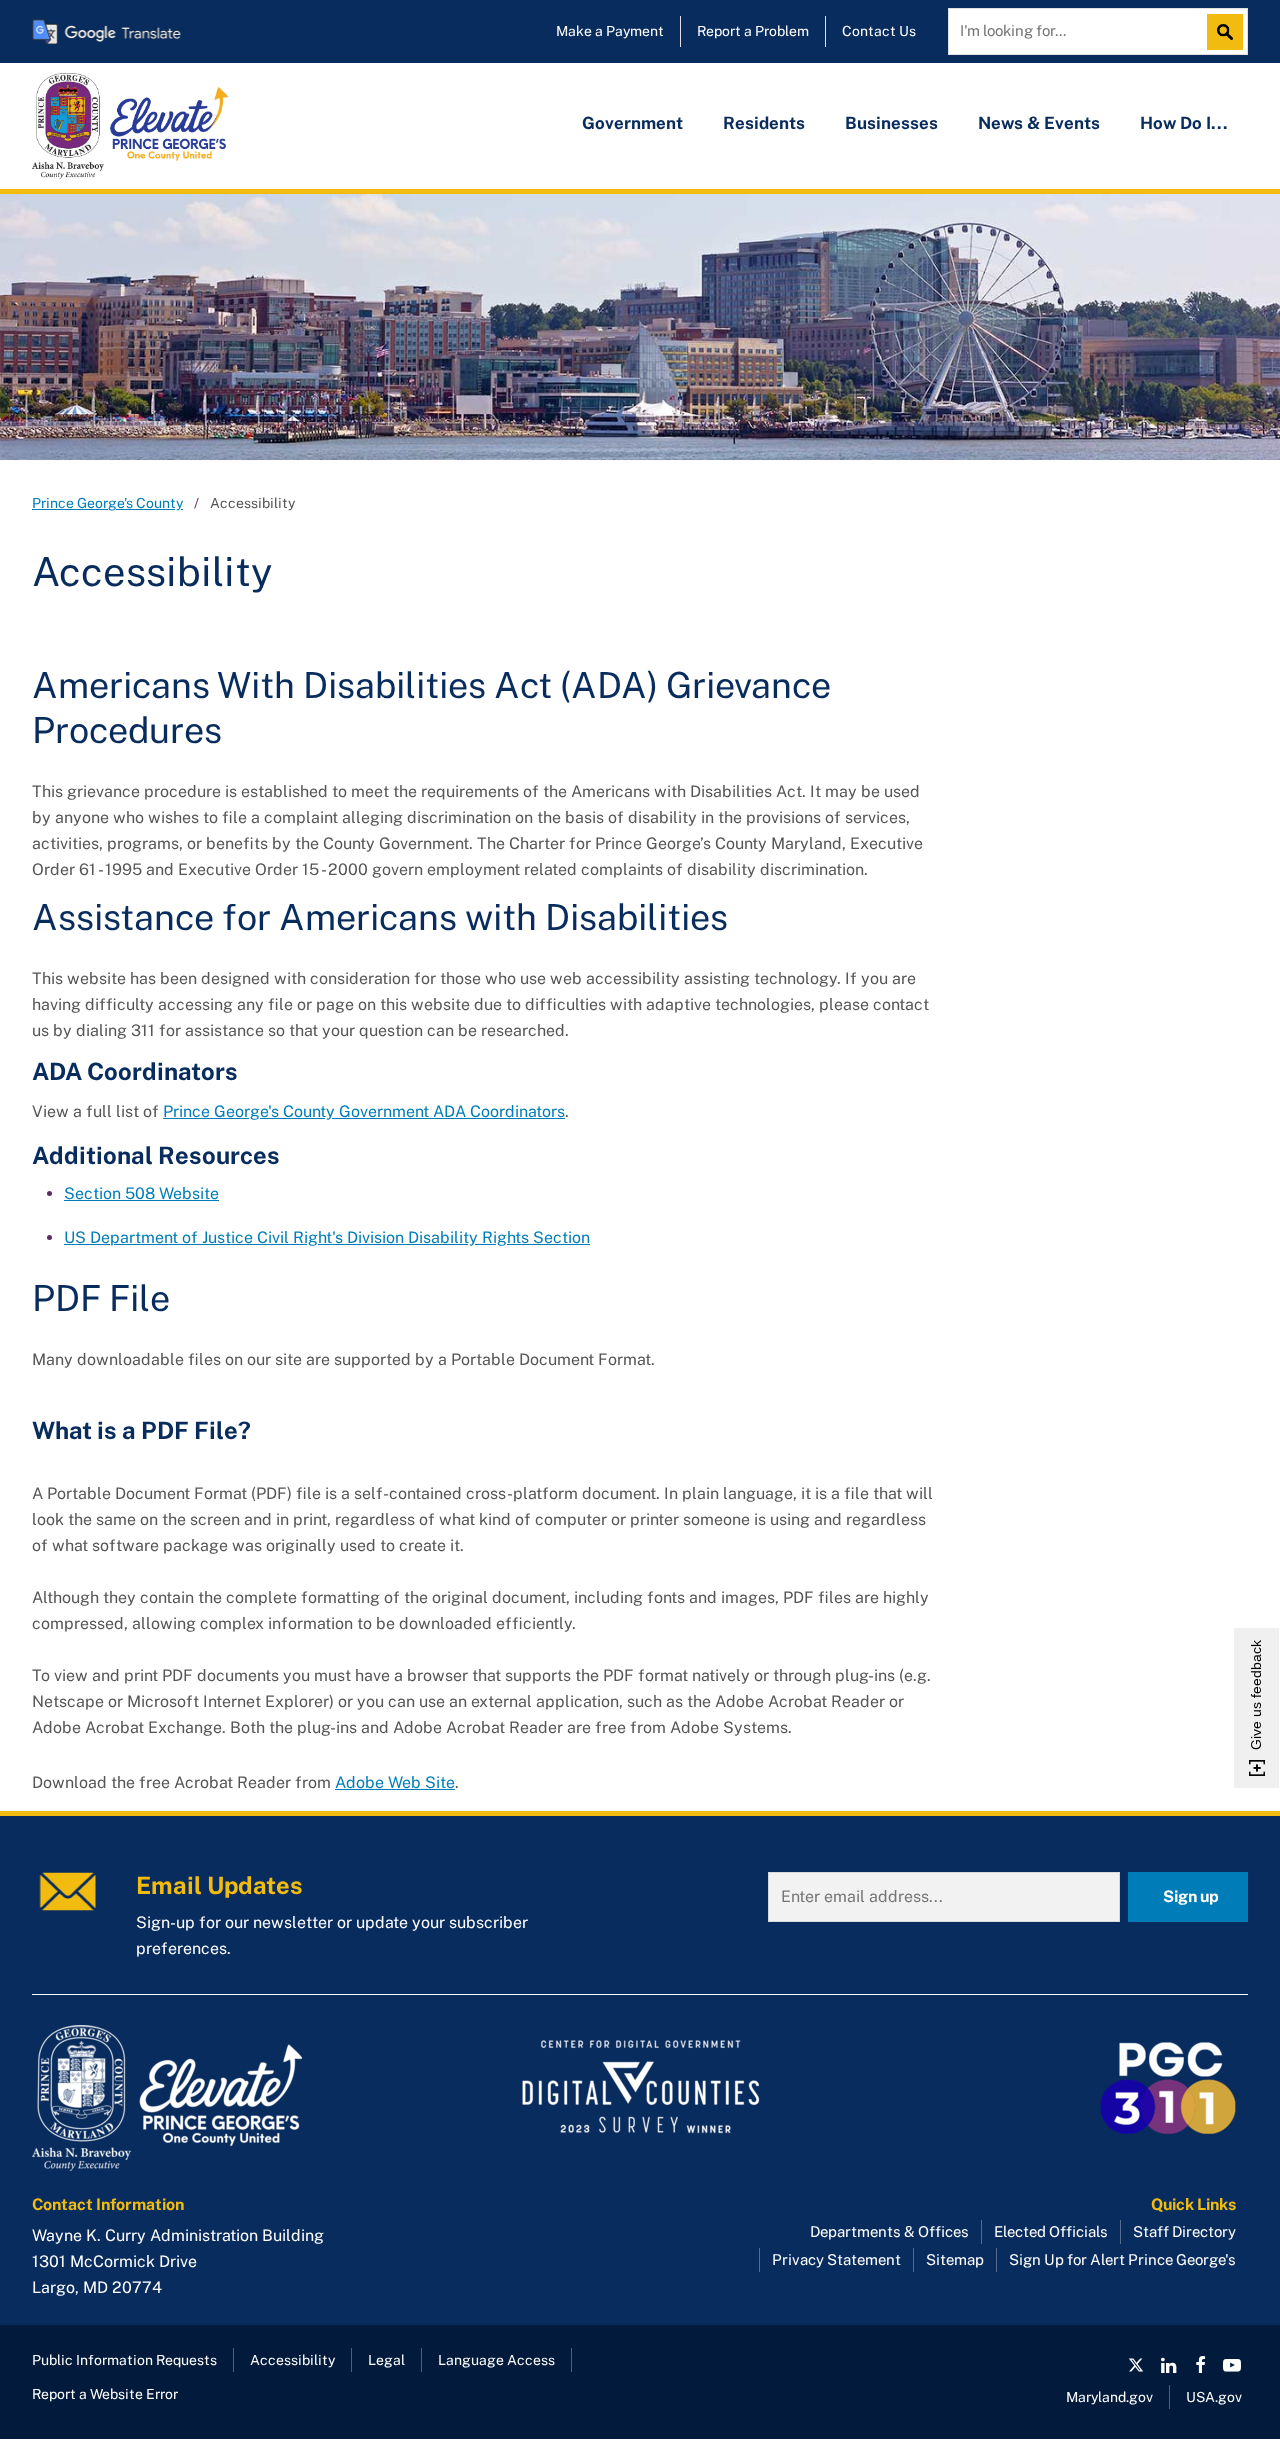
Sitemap (955, 2259)
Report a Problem (753, 31)
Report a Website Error (105, 2394)
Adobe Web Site (395, 1782)
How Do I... (1184, 123)
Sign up (1191, 1896)
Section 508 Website (141, 1193)
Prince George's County (107, 503)
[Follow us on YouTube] (1232, 2365)
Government (632, 123)
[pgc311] (224, 2098)
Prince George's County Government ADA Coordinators (364, 1111)
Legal (386, 2360)
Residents (764, 123)
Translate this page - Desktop (107, 31)
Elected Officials (1051, 2231)
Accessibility (292, 2360)
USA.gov (1214, 2397)
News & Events (1039, 123)
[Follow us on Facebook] (1200, 2365)
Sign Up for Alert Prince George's (1122, 2259)
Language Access (496, 2360)
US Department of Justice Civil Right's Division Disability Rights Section (327, 1237)
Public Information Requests (124, 2360)
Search (1230, 32)
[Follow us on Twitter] (1136, 2365)
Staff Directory (1184, 2231)
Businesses (891, 123)
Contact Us (879, 31)
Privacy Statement (836, 2259)
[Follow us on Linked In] (1168, 2365)
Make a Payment (610, 31)
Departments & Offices (889, 2231)
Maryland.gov (1109, 2397)
